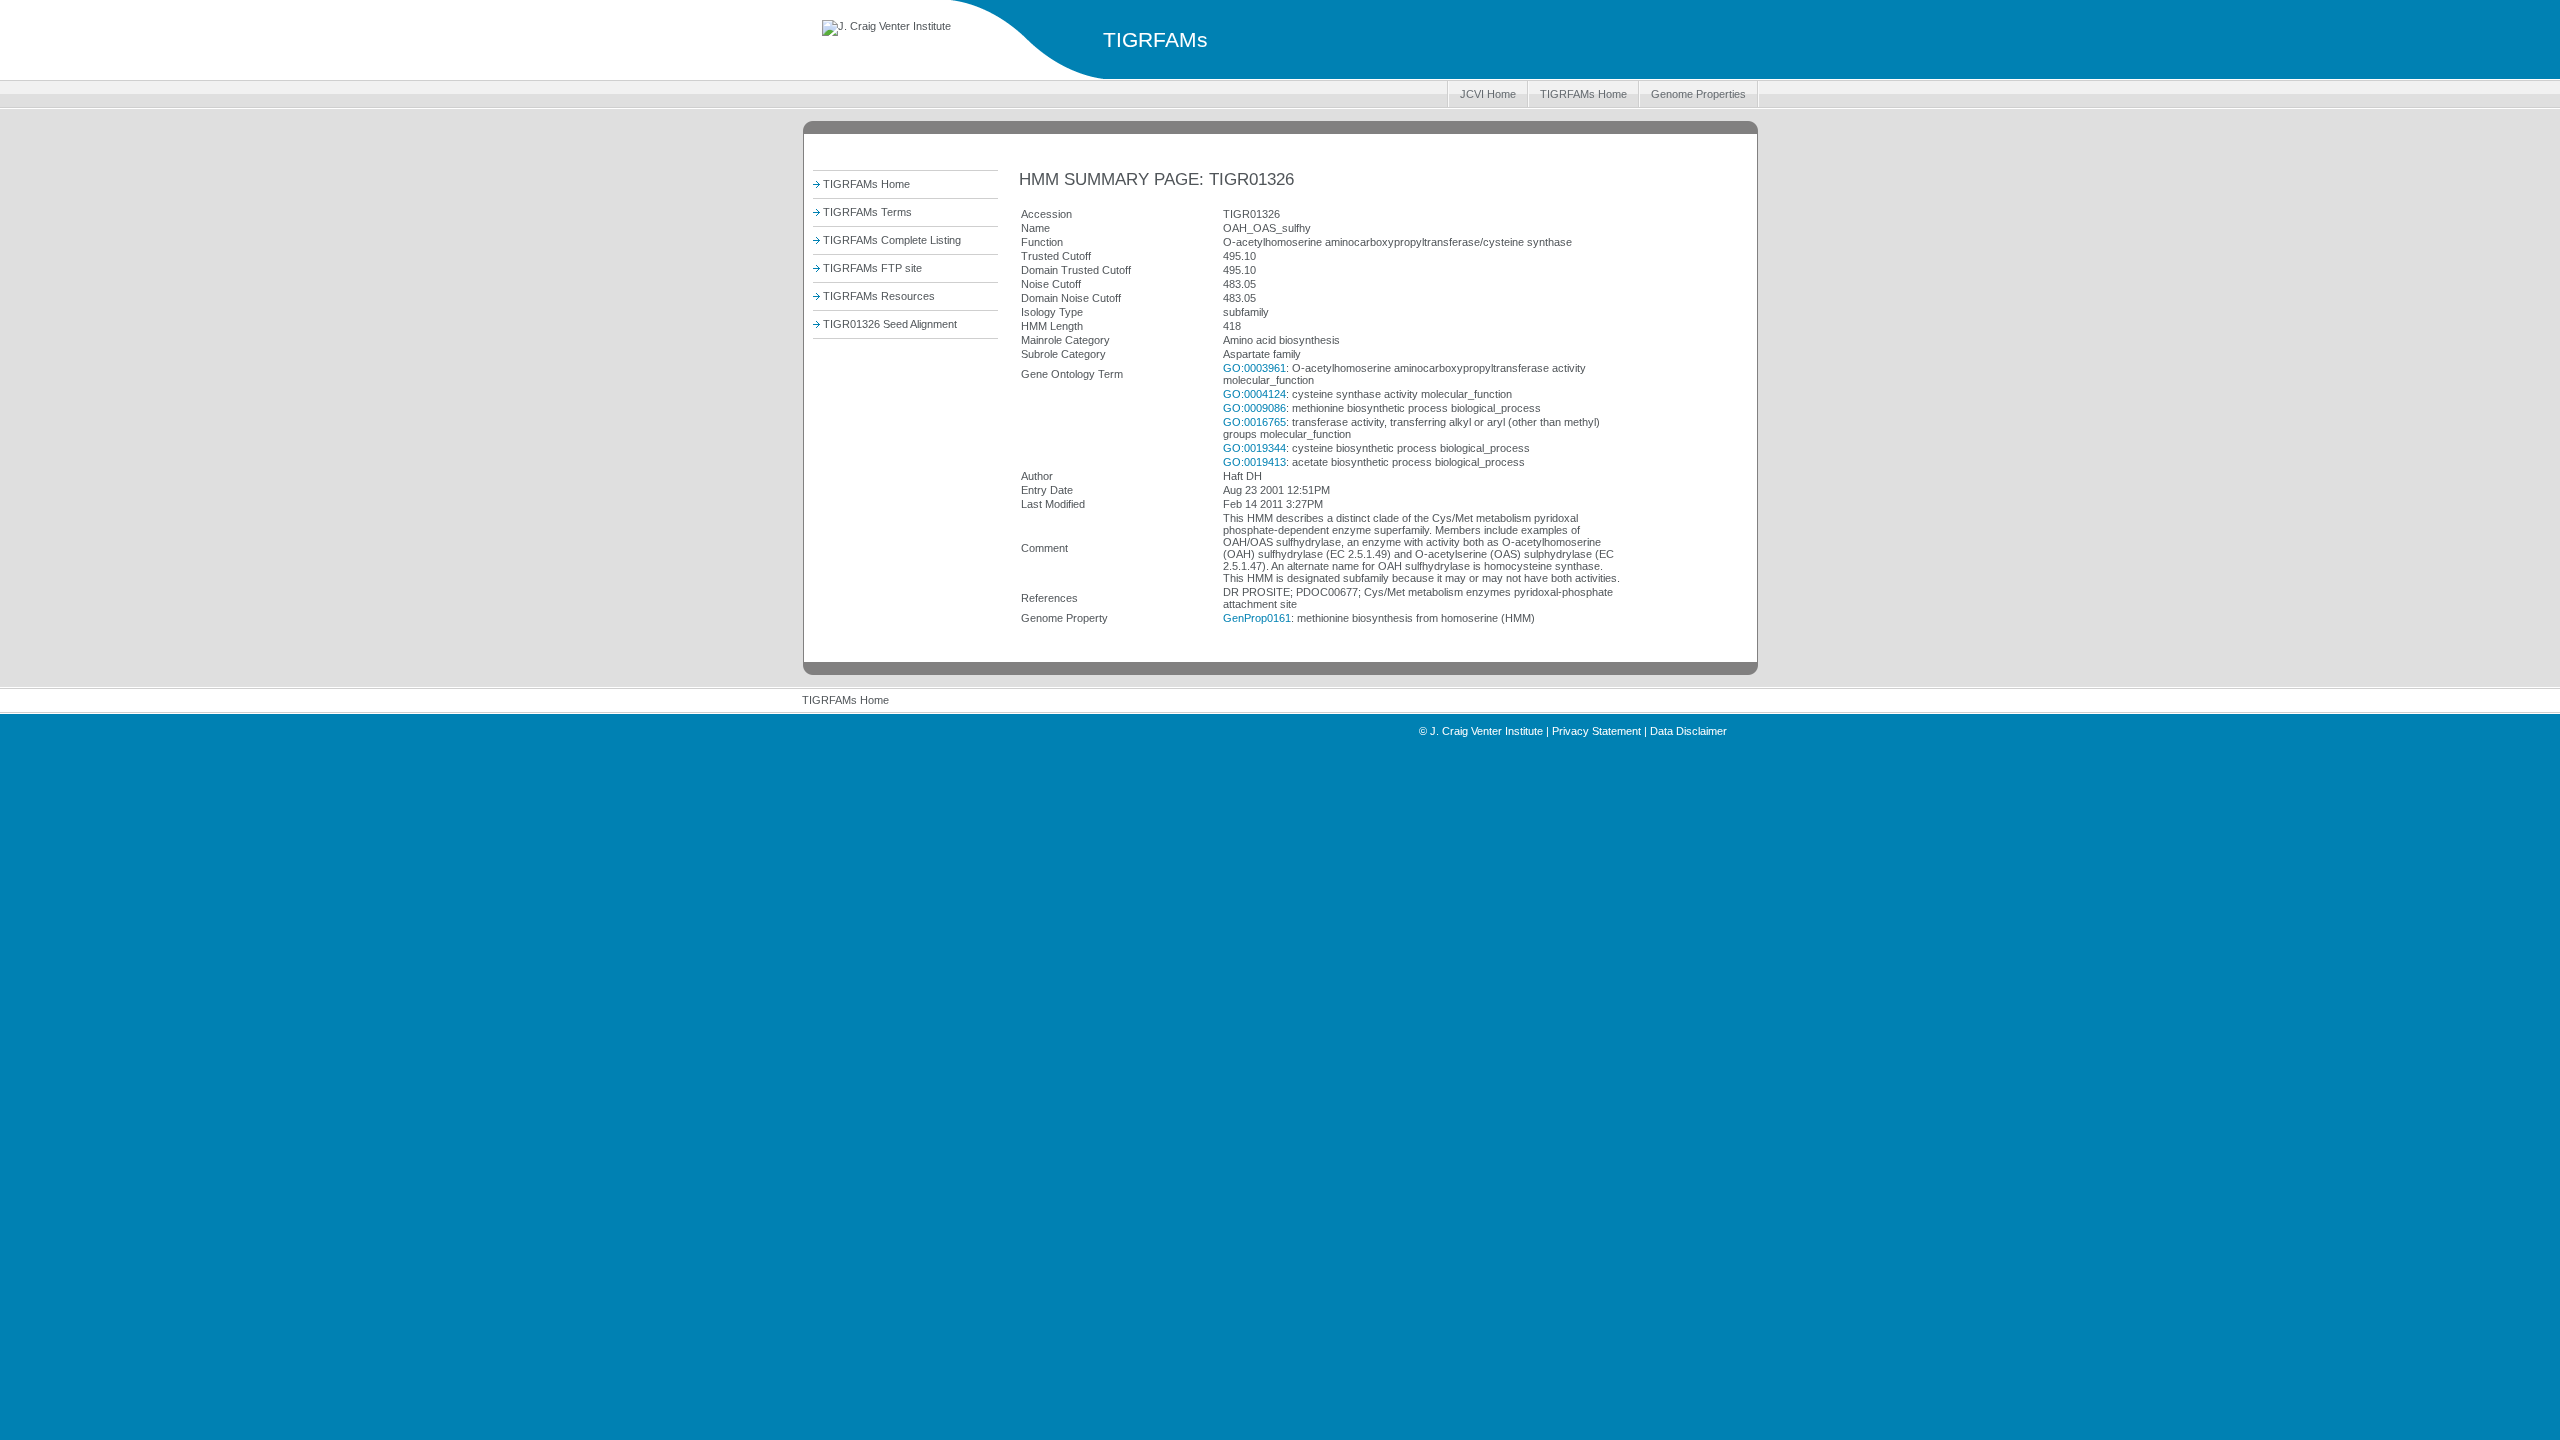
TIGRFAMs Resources (879, 296)
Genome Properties (1698, 94)
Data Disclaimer (1688, 731)
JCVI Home (1488, 94)
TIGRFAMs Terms (867, 212)
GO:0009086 (1254, 408)
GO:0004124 (1254, 394)
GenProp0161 (1257, 618)
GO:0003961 (1254, 368)
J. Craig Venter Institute (1486, 731)
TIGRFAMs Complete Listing (892, 240)
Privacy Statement (1596, 731)
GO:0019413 (1254, 462)
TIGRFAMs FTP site (872, 268)
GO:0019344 (1254, 448)
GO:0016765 (1254, 422)
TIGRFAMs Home (1583, 94)
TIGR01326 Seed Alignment (890, 324)
